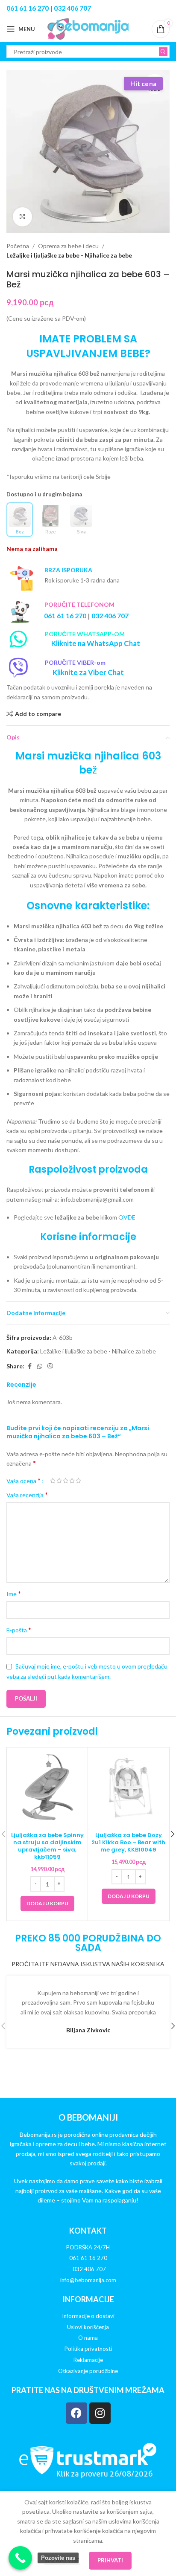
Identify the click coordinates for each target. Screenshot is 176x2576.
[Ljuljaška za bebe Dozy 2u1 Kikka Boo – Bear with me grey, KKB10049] (128, 1788)
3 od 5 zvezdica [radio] (66, 1481)
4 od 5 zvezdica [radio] (72, 1481)
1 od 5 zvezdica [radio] (53, 1481)
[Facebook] (76, 2413)
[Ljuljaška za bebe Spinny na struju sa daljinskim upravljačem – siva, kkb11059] (47, 1788)
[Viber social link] (50, 1366)
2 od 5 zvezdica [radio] (59, 1481)
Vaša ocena (23, 1481)
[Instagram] (100, 2413)
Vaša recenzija (27, 1494)
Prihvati (110, 2560)
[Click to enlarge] (22, 217)
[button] (47, 1904)
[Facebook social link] (29, 1366)
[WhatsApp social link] (40, 1366)
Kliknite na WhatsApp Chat (96, 643)
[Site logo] (88, 28)
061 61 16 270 (28, 8)
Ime (14, 1593)
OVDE (127, 1217)
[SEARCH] (163, 52)
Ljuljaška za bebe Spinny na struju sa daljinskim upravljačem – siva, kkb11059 (47, 1846)
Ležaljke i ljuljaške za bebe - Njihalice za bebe (69, 255)
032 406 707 (72, 8)
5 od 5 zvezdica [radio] (78, 1481)
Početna (18, 246)
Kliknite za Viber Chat (88, 672)
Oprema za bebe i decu (68, 246)
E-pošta (19, 1630)
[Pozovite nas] (20, 2558)
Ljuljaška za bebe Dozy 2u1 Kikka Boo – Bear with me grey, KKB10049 (128, 1842)
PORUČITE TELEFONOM (79, 604)
